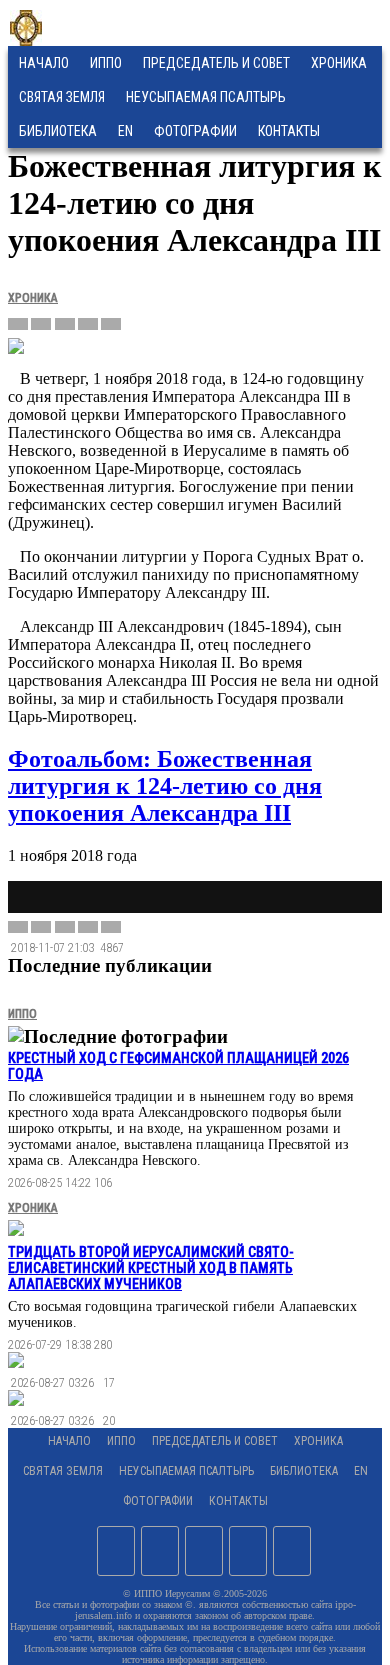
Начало (44, 63)
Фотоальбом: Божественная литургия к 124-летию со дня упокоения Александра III (165, 786)
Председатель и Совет (216, 63)
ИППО (106, 63)
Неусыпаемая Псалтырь (206, 97)
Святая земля (62, 97)
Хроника (339, 63)
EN (125, 131)
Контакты (238, 1501)
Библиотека (58, 131)
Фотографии (158, 1501)
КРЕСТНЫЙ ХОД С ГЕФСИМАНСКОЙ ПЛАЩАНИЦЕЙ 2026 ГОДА (178, 1066)
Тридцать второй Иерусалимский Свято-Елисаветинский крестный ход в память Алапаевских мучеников (151, 1268)
